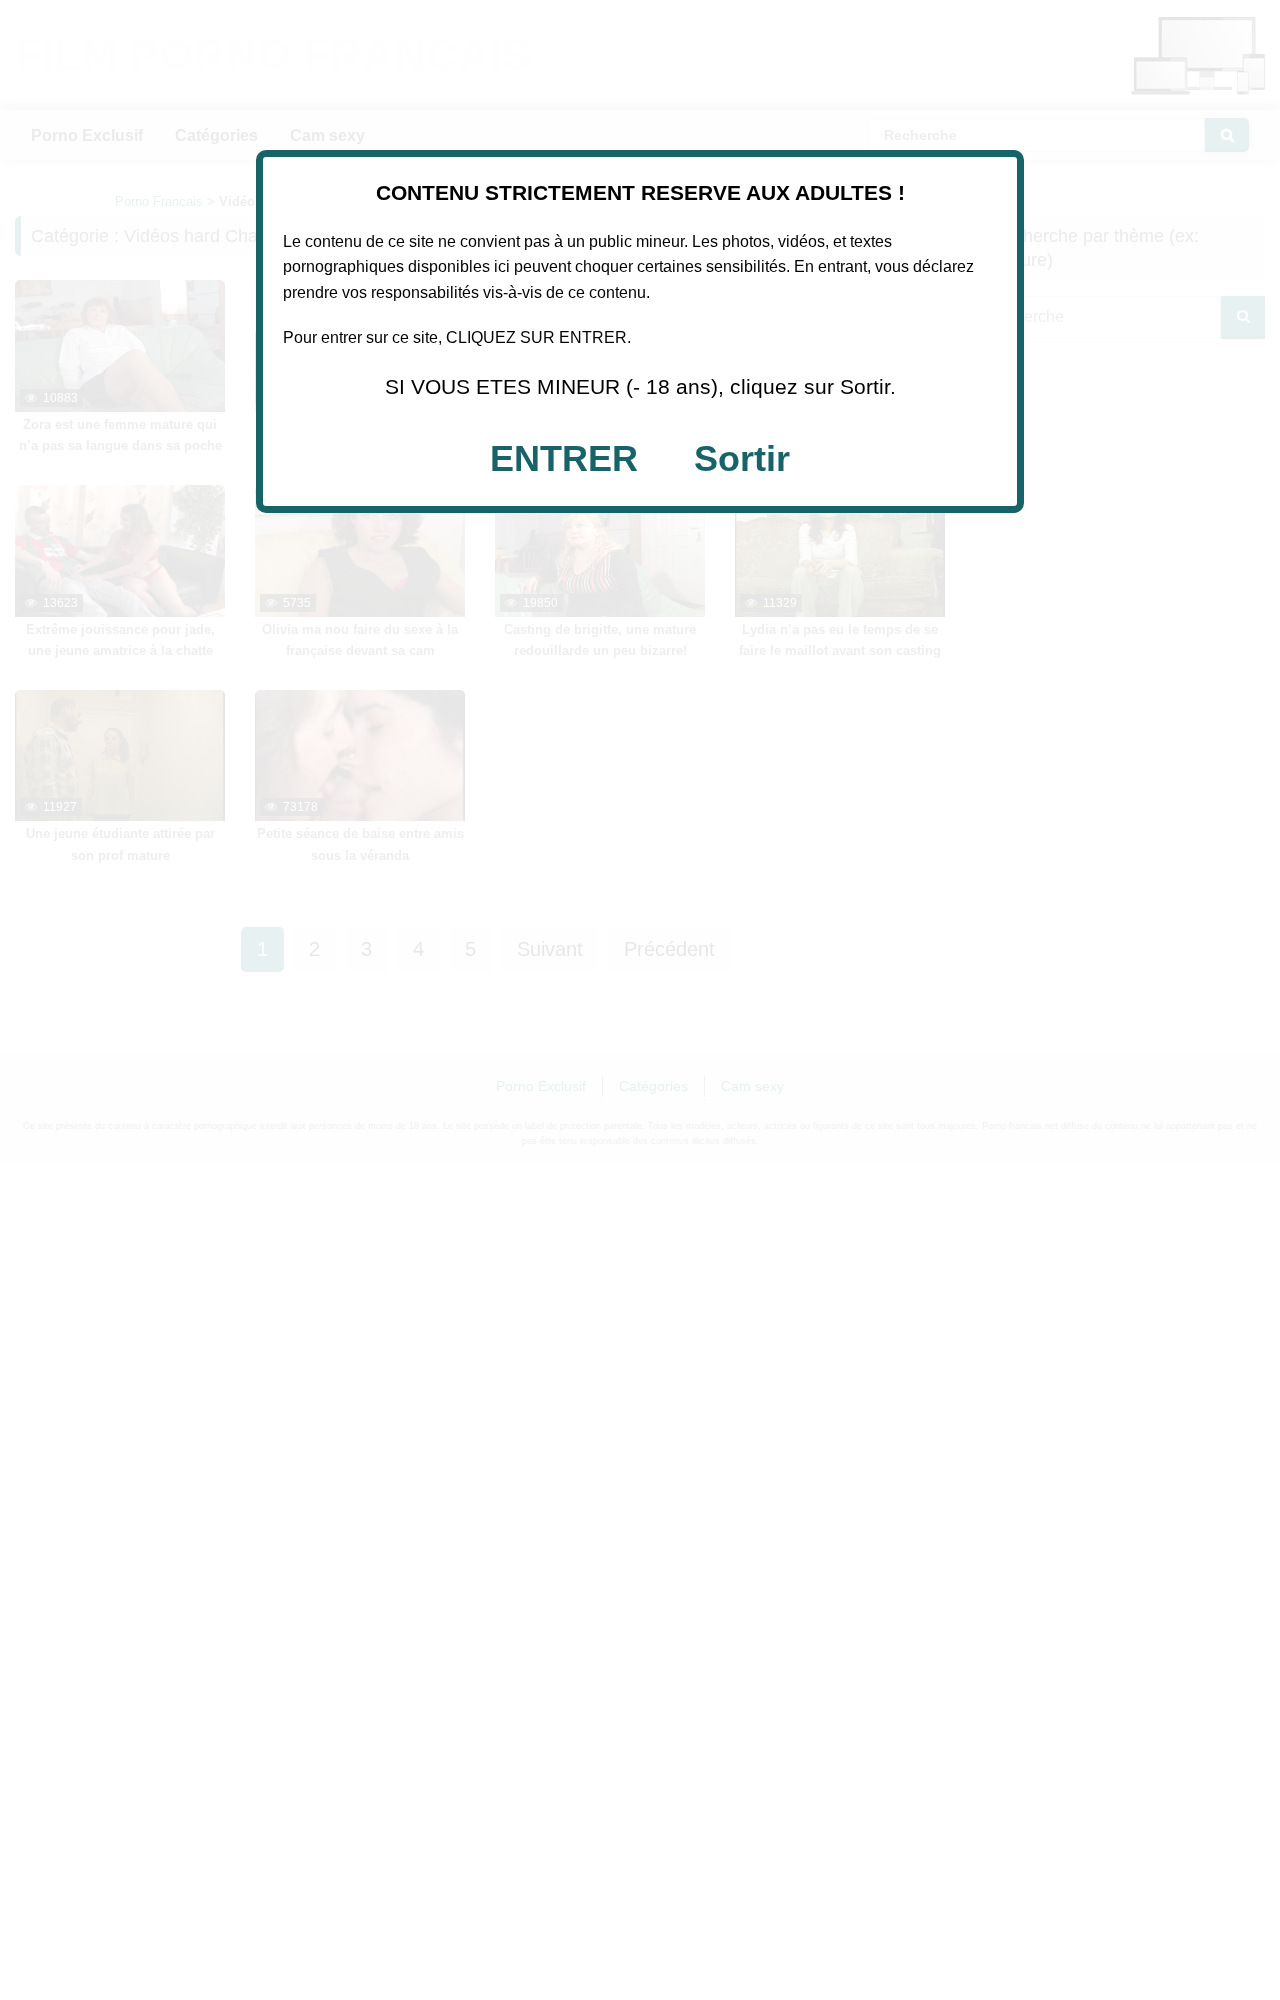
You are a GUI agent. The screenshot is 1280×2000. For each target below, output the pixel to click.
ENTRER (564, 458)
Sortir (742, 458)
